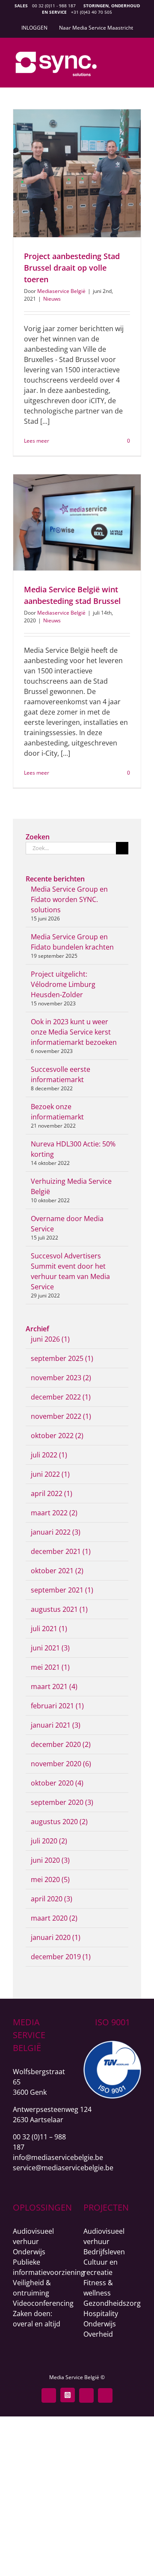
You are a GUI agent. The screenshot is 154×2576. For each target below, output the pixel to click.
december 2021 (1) (61, 1551)
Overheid (98, 2334)
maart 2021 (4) (54, 1686)
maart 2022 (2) (54, 1513)
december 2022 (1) (61, 1397)
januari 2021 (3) (56, 1725)
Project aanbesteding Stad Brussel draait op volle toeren (72, 268)
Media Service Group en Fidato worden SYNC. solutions (69, 899)
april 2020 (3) (52, 1899)
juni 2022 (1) (50, 1474)
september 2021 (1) (62, 1590)
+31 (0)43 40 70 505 (92, 12)
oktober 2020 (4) (57, 1783)
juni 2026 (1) (50, 1339)
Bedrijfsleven (104, 2252)
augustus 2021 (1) (59, 1609)
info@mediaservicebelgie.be (58, 2157)
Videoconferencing (43, 2303)
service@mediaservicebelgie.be (63, 2168)
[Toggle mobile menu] (138, 59)
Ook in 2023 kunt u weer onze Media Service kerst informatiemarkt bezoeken (74, 1032)
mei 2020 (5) (50, 1879)
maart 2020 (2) (54, 1918)
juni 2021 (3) (50, 1648)
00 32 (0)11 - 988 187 (54, 6)
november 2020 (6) (61, 1764)
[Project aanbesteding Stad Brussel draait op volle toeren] (77, 173)
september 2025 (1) (62, 1358)
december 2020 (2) (61, 1744)
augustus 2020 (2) (59, 1822)
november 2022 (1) (61, 1416)
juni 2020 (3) (50, 1860)
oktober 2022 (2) (57, 1436)
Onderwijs (29, 2252)
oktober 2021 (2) (57, 1571)
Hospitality (101, 2314)
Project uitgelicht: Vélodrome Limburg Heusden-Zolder (63, 984)
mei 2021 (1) (50, 1667)
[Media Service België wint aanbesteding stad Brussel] (77, 522)
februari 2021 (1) (57, 1706)
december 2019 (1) (61, 1957)
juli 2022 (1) (49, 1455)
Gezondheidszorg (112, 2303)
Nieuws (52, 299)
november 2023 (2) (61, 1378)
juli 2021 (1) (49, 1629)
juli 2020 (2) (49, 1841)
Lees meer (37, 441)
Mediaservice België (61, 291)
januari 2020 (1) (56, 1937)
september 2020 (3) (62, 1802)
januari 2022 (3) (56, 1532)
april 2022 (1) (52, 1493)
